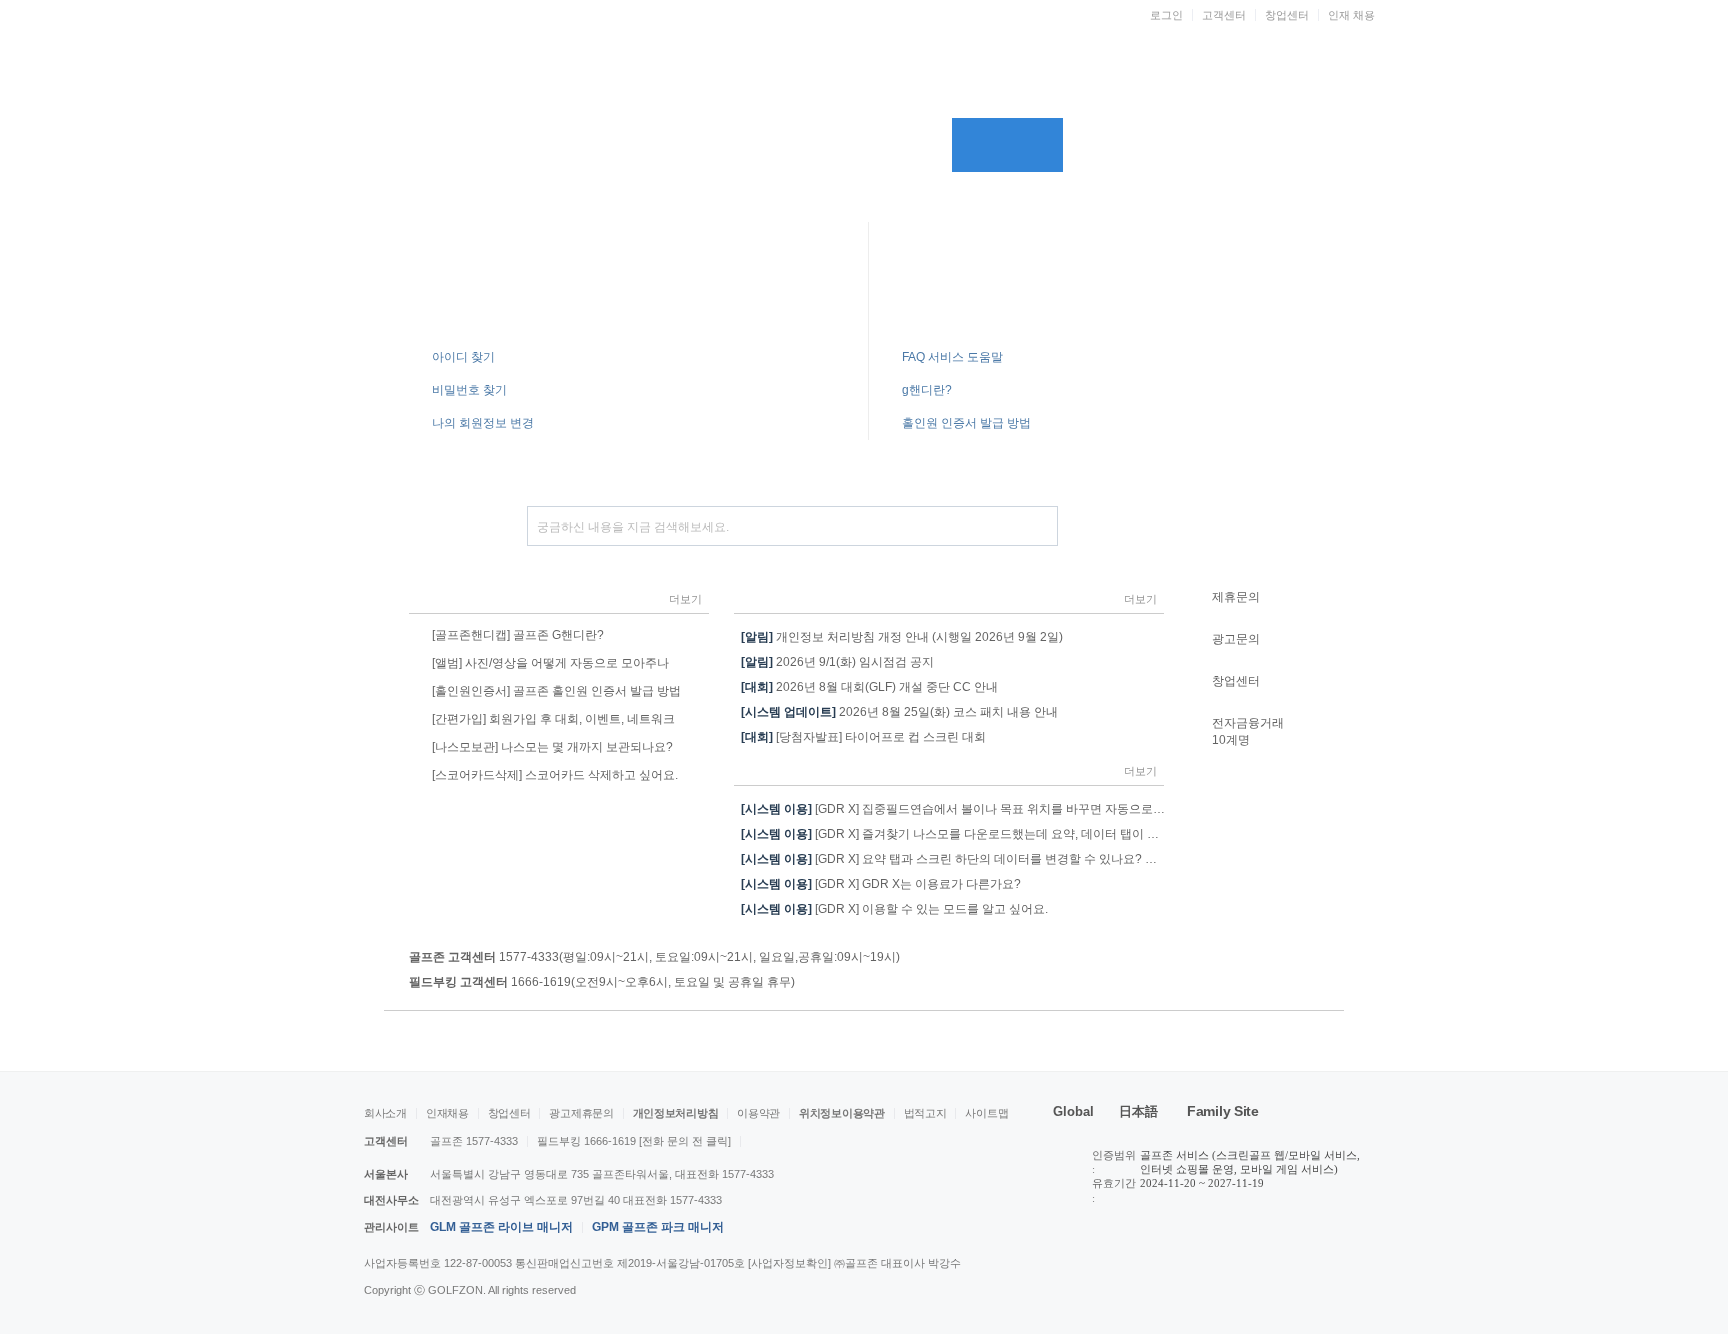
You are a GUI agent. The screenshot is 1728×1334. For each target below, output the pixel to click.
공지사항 (555, 145)
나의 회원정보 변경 (483, 423)
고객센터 (1224, 15)
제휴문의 (1236, 597)
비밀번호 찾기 (1200, 145)
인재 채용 (1351, 15)
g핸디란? (927, 390)
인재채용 (447, 1113)
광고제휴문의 (581, 1113)
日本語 (1138, 1111)
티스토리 (1270, 1281)
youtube (1232, 1281)
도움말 (669, 145)
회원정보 (895, 145)
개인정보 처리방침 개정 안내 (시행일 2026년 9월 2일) (902, 637)
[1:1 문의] (1258, 526)
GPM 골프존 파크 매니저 (658, 1227)
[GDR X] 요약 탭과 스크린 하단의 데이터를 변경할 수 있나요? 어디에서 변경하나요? (1002, 859)
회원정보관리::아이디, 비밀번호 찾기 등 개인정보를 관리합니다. (564, 281)
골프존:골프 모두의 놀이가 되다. (822, 77)
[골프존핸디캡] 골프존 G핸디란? (518, 635)
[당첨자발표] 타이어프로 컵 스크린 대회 (863, 737)
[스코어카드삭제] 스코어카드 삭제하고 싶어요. (555, 775)
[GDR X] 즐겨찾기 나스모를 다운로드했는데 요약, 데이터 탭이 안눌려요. (969, 834)
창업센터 (1287, 15)
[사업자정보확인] (791, 1263)
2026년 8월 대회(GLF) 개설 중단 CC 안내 (869, 687)
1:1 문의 (1277, 145)
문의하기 (782, 145)
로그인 (1166, 15)
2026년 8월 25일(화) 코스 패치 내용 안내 (899, 712)
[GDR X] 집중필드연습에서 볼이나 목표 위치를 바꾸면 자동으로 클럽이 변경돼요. (993, 809)
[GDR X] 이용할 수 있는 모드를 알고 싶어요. (894, 909)
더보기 (685, 599)
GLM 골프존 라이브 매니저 (501, 1227)
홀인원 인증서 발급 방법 (966, 423)
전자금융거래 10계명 (1248, 731)
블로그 (1346, 1281)
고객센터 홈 (441, 145)
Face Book (1308, 1281)
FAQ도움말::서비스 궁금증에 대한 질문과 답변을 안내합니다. (1034, 281)
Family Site (1223, 1111)
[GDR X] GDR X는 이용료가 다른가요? (881, 884)
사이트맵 (986, 1113)
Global (1073, 1111)
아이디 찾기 (1127, 145)
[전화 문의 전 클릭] (685, 1141)
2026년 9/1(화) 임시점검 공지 (837, 662)
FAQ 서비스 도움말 (952, 357)
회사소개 (385, 1113)
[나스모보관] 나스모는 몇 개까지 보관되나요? (552, 747)
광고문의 (1236, 639)
